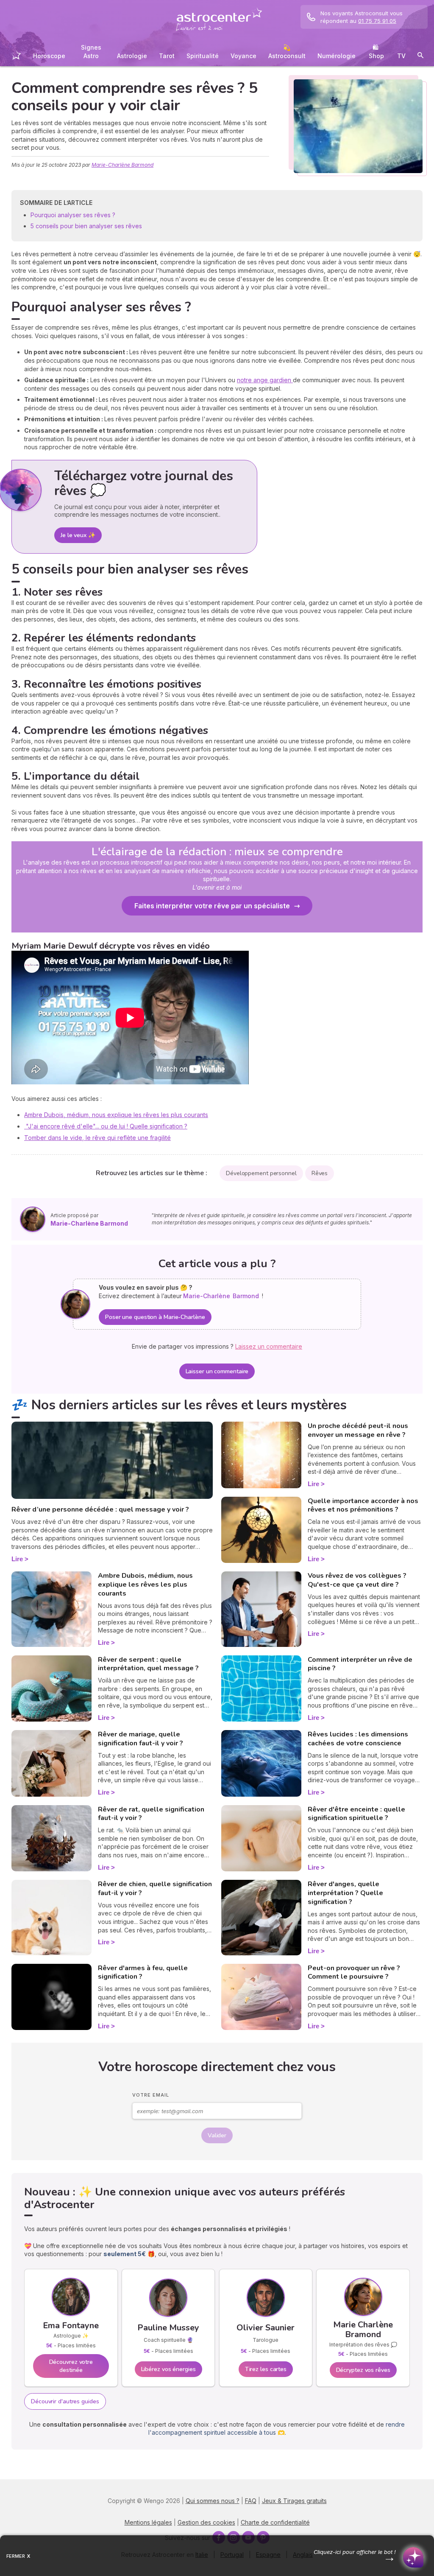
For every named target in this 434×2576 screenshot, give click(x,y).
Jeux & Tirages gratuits (294, 2501)
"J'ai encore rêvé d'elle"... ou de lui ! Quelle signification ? (106, 1126)
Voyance (243, 56)
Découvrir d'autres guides (65, 2401)
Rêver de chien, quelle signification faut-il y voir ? (155, 1889)
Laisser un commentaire (217, 1371)
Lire (17, 1559)
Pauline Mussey (168, 2328)
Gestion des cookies (206, 2522)
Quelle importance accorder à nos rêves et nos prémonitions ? (363, 1505)
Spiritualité (203, 56)
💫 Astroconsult (287, 52)
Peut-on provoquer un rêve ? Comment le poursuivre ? (354, 1973)
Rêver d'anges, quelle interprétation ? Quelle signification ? (345, 1893)
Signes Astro (91, 52)
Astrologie (132, 56)
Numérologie (337, 56)
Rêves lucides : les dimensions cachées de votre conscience (358, 1739)
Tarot (167, 56)
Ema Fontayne (71, 2325)
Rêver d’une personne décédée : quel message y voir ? (100, 1509)
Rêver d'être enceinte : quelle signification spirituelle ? (356, 1814)
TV (401, 56)
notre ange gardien (265, 380)
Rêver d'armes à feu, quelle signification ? (143, 1973)
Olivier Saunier (266, 2328)
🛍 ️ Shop (376, 52)
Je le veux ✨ (78, 535)
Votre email (151, 2095)
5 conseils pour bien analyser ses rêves (86, 226)
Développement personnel (261, 1173)
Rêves (320, 1173)
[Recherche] (420, 57)
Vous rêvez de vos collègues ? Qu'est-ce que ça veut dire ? (357, 1580)
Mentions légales (148, 2522)
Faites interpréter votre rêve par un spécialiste (212, 906)
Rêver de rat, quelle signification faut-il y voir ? (151, 1814)
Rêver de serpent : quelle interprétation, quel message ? (148, 1664)
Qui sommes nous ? (213, 2501)
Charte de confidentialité (275, 2522)
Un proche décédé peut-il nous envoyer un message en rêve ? (358, 1430)
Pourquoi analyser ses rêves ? (74, 215)
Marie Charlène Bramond (363, 2330)
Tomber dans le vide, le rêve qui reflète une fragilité (97, 1138)
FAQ (251, 2501)
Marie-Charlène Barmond (122, 165)
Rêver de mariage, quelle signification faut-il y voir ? (140, 1739)
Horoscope (49, 56)
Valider (217, 2135)
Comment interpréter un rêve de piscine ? (360, 1664)
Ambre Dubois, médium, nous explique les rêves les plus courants (116, 1115)
